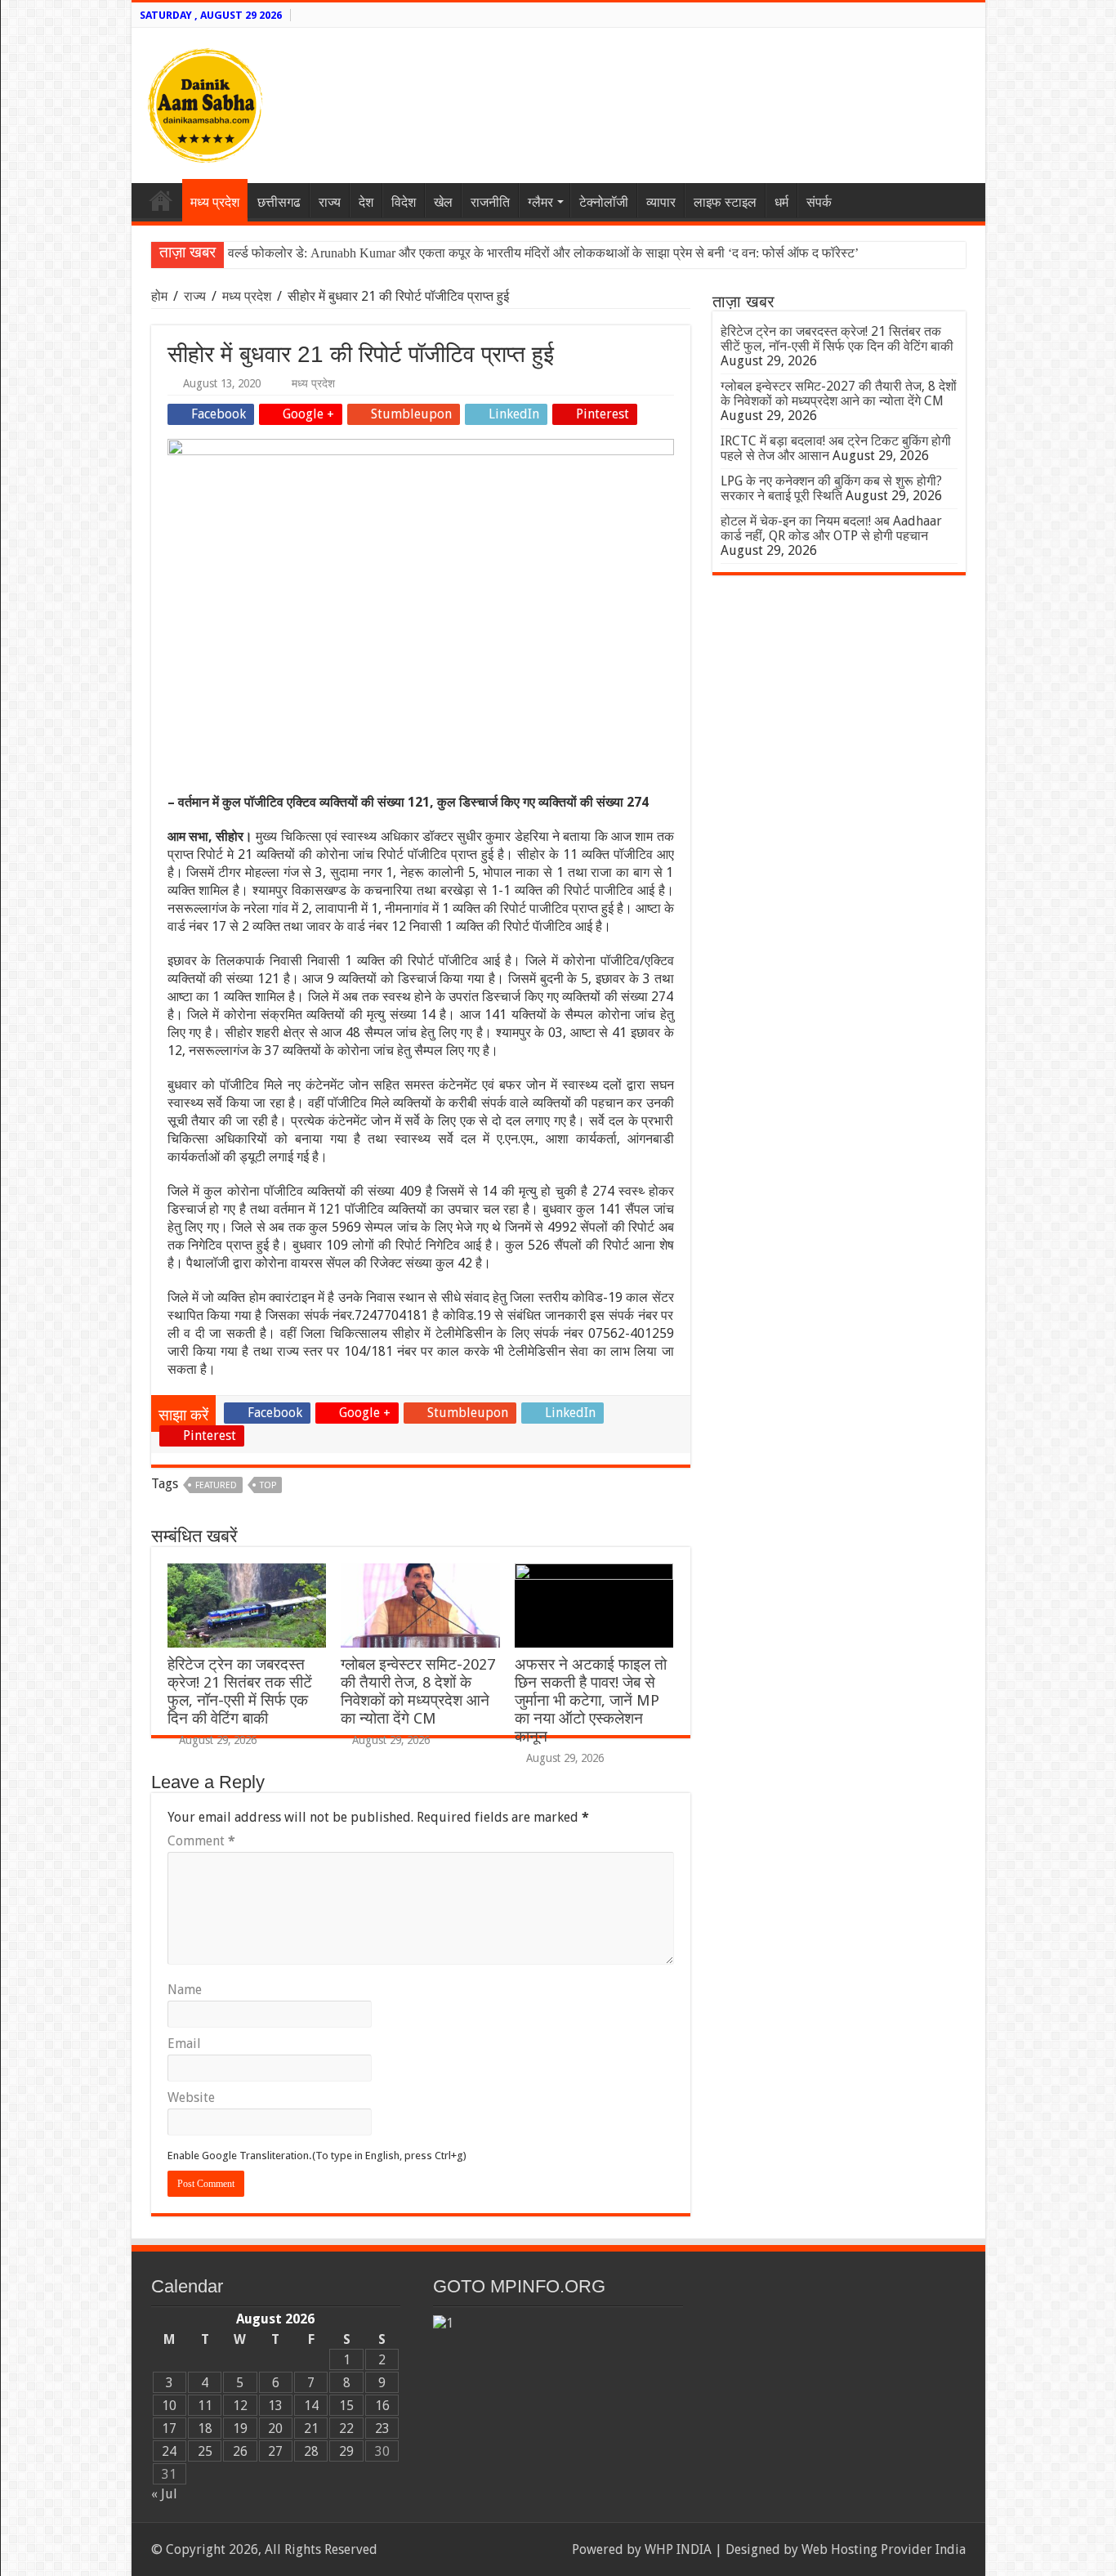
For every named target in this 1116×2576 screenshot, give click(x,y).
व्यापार (661, 202)
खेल (443, 202)
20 (275, 2428)
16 (382, 2406)
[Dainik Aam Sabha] (205, 102)
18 (205, 2428)
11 (205, 2406)
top (268, 1485)
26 (240, 2451)
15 (346, 2406)
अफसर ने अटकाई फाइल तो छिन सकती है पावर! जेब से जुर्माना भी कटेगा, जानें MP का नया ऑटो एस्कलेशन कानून (591, 1700)
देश (366, 202)
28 (311, 2451)
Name (185, 1990)
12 (240, 2406)
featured (216, 1485)
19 (240, 2428)
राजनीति (490, 202)
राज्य (330, 202)
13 (275, 2406)
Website (191, 2097)
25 (205, 2451)
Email (184, 2044)
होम (161, 296)
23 (382, 2428)
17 (169, 2428)
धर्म (781, 202)
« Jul (164, 2494)
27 (275, 2451)
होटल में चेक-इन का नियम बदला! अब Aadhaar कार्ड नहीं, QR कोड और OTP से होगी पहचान (831, 528)
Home (161, 200)
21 (311, 2428)
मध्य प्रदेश (215, 202)
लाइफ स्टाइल (725, 202)
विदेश (404, 202)
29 (346, 2451)
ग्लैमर (540, 202)
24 (169, 2451)
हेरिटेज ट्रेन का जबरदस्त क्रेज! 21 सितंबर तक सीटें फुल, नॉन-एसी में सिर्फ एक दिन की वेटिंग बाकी (240, 1691)
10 (169, 2406)
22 (346, 2428)
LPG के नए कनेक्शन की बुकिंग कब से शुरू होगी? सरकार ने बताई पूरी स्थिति (831, 488)
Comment (201, 1841)
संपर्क (819, 202)
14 (311, 2406)
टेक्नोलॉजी (604, 202)
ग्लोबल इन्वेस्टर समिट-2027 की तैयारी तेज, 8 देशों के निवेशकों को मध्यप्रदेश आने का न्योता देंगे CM (418, 1691)
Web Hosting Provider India (884, 2549)
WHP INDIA (678, 2549)
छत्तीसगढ (279, 202)
